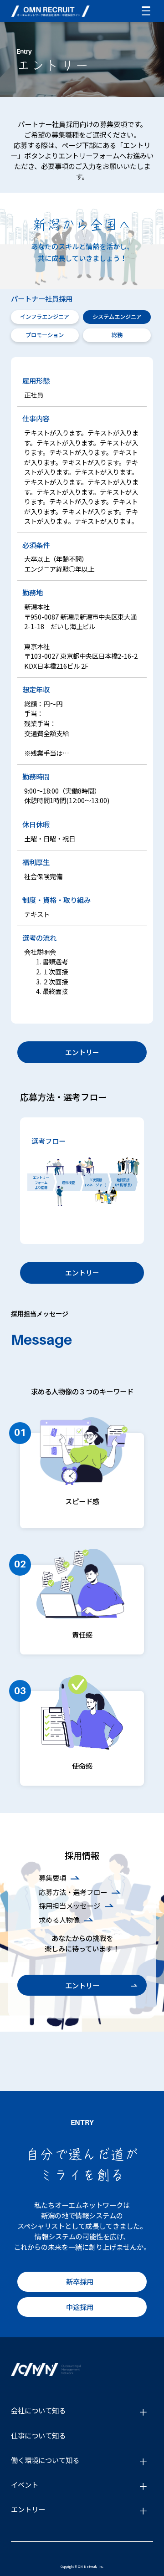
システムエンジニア (117, 317)
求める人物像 (59, 1920)
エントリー (82, 1052)
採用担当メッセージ (69, 1905)
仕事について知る (38, 2435)
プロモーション (45, 335)
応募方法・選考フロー (73, 1892)
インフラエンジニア (45, 317)
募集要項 (52, 1878)
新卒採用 (80, 2281)
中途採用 (80, 2307)
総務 (117, 335)
